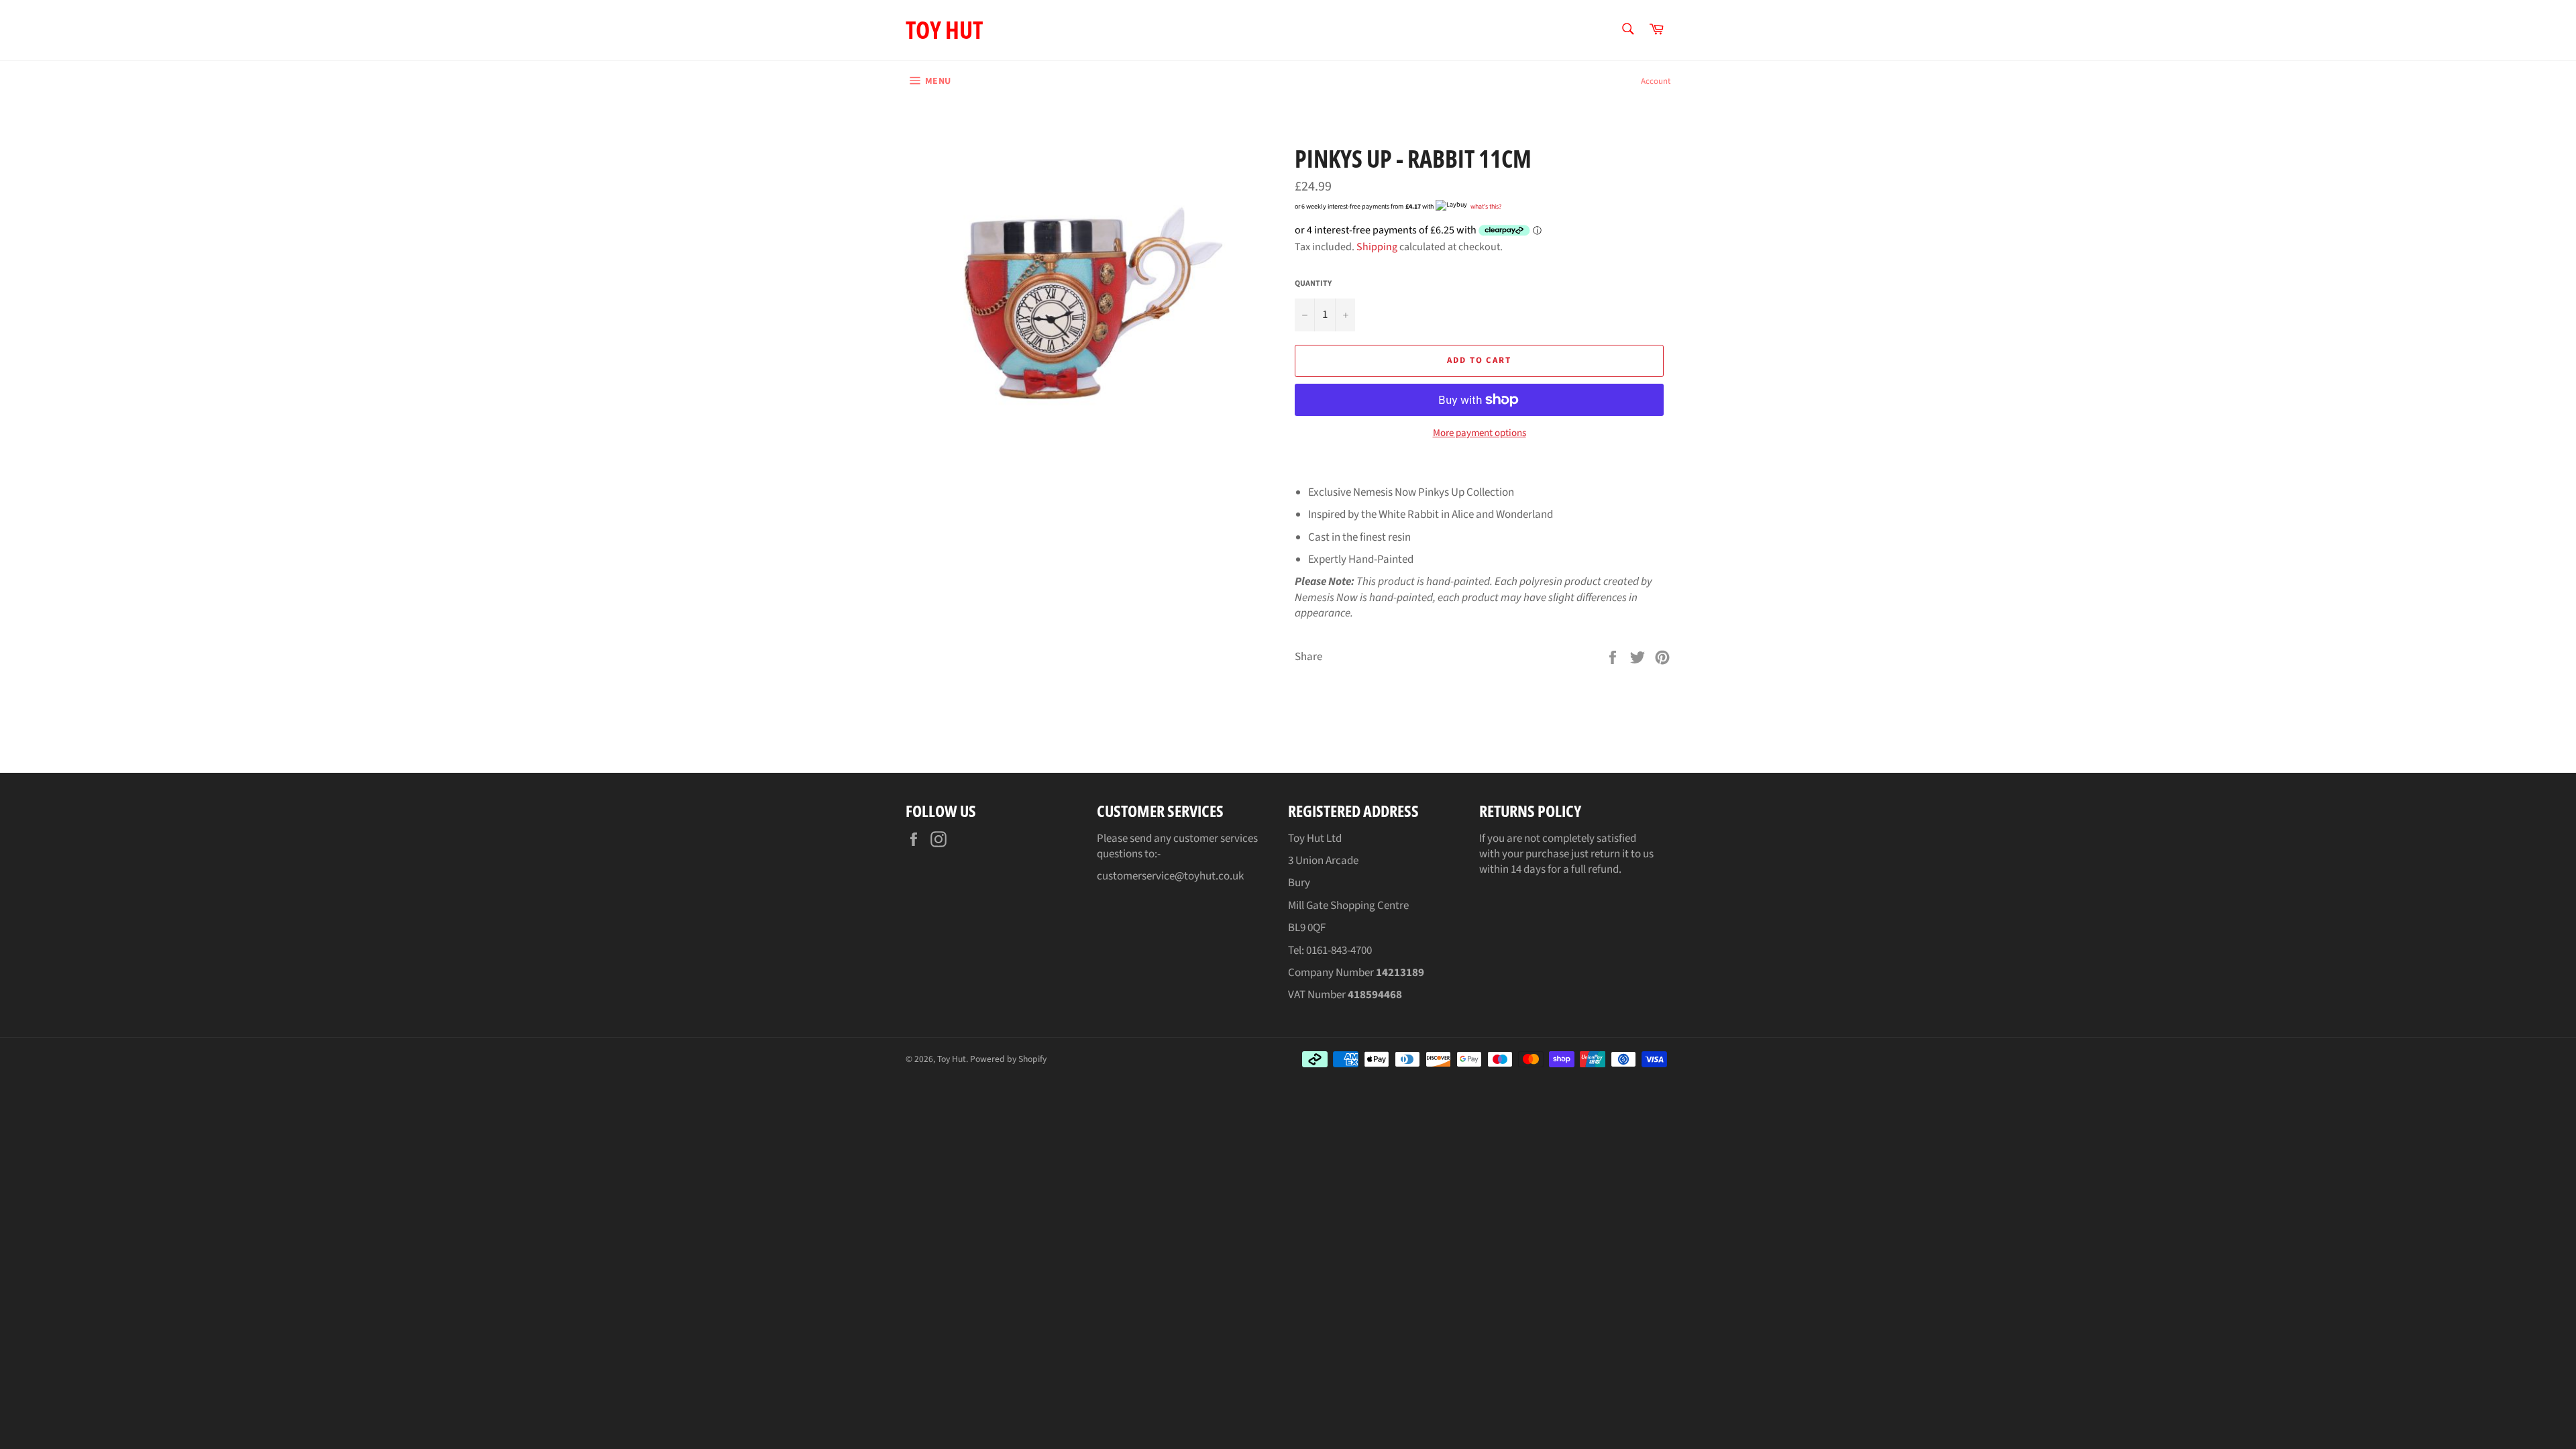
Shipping (1377, 247)
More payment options (1480, 433)
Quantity (1313, 284)
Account (1656, 81)
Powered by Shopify (1008, 1059)
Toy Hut (944, 30)
